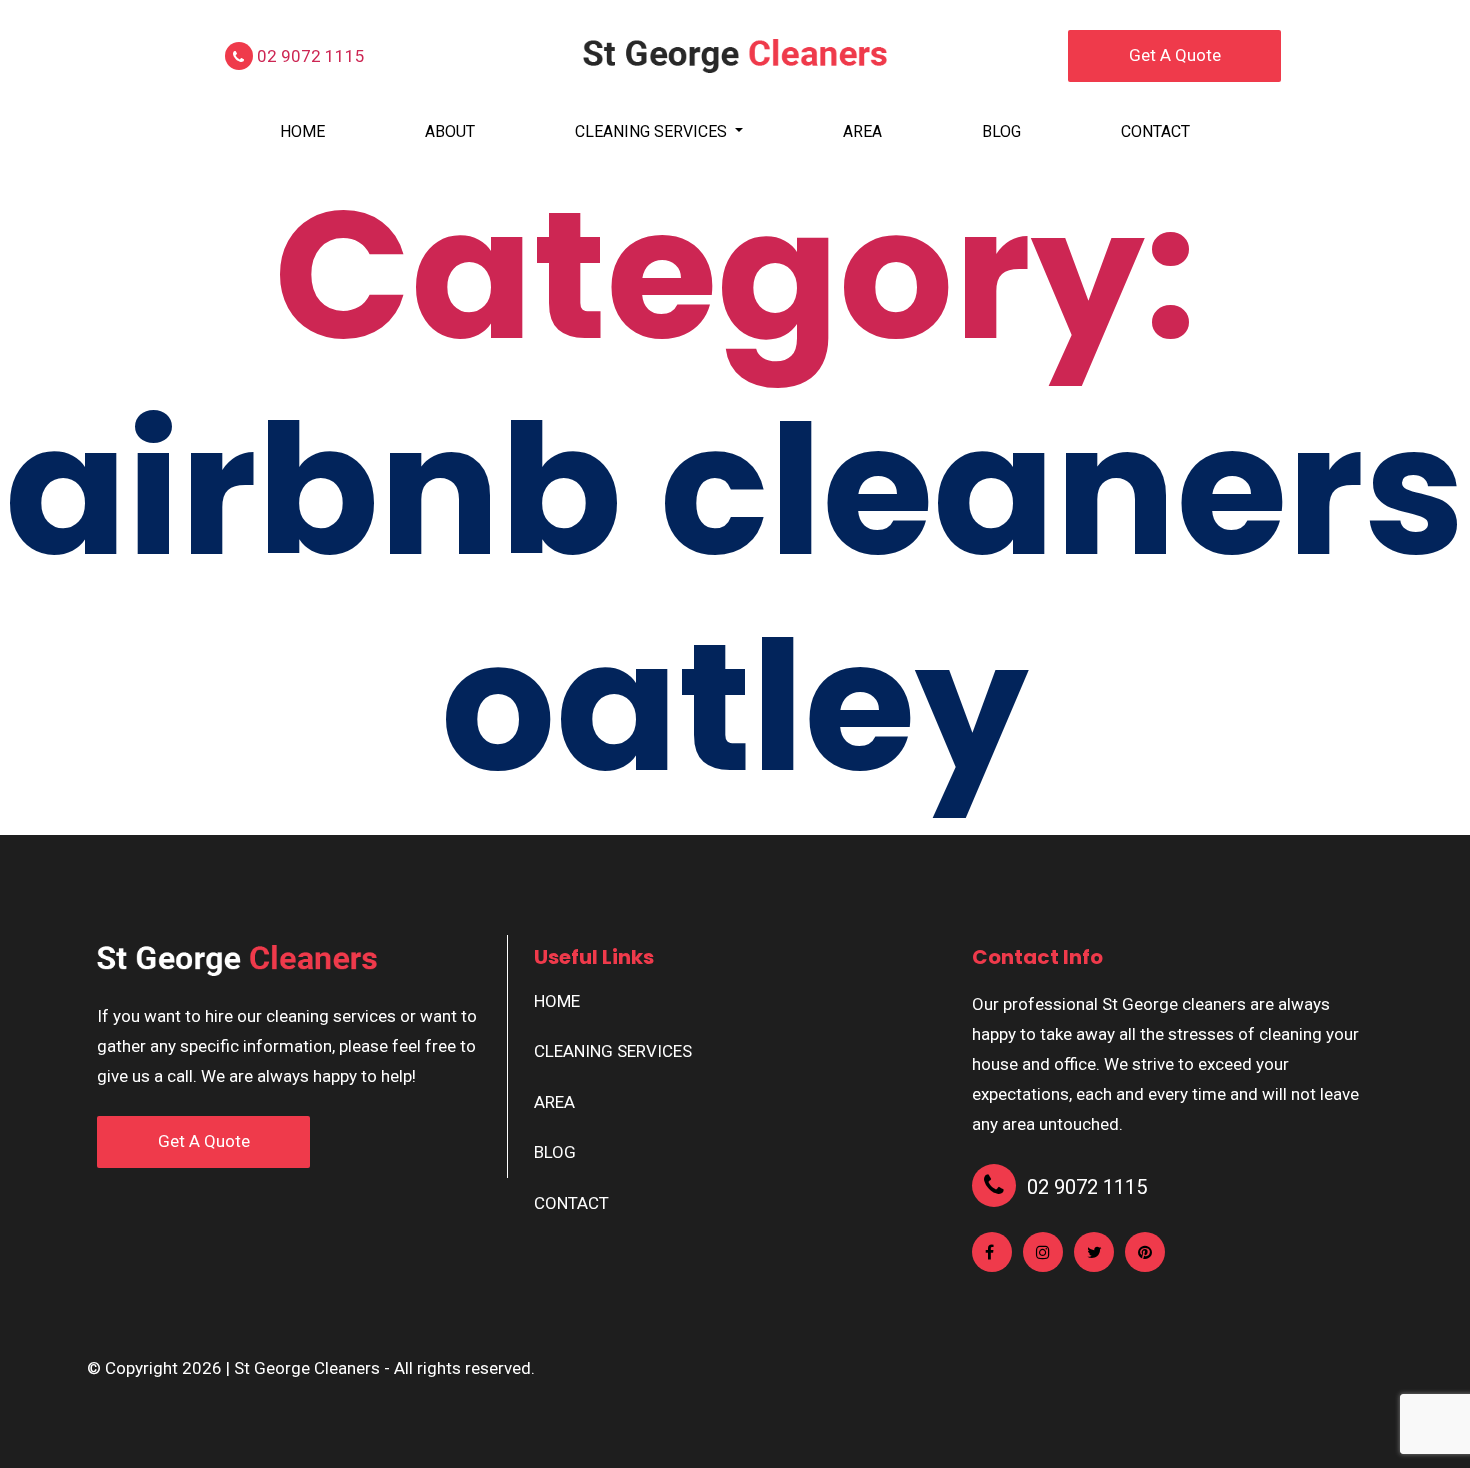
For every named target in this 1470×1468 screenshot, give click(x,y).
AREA (862, 131)
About (450, 131)
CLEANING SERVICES (653, 131)
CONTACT (1155, 131)
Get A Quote (1175, 55)
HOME (557, 1001)
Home (302, 131)
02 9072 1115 (309, 56)
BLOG (1001, 131)
